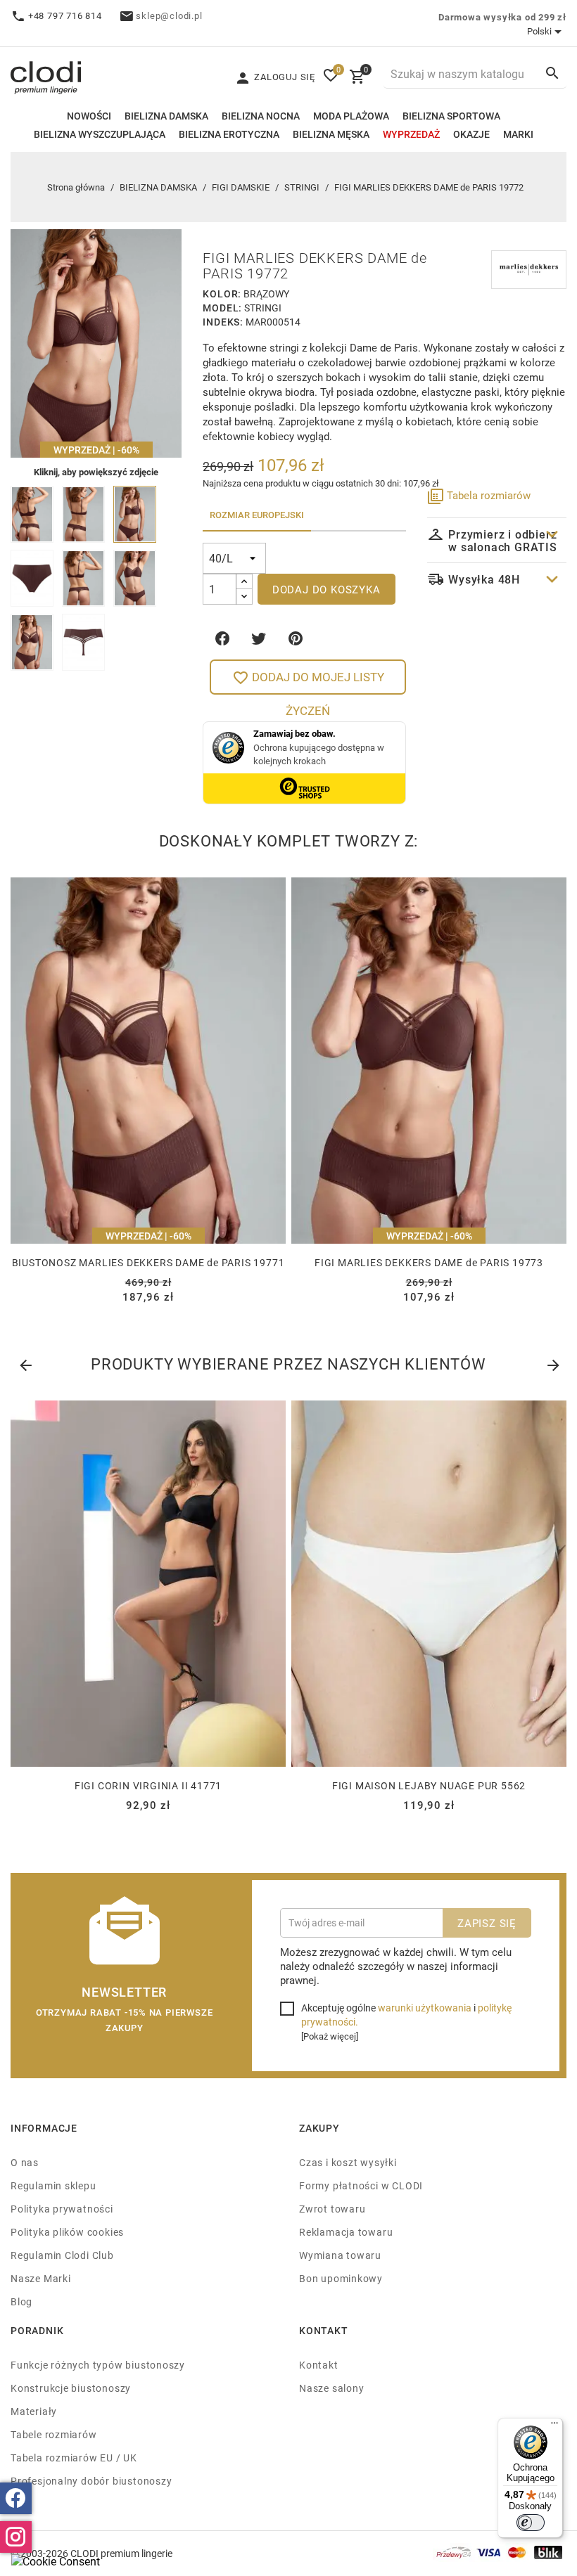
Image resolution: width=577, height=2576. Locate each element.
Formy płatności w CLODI (361, 2185)
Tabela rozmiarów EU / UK (74, 2458)
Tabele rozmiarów (54, 2434)
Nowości (89, 116)
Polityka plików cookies (67, 2232)
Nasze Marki (41, 2278)
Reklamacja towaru (346, 2232)
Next (552, 1363)
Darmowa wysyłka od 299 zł (502, 17)
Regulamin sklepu (53, 2185)
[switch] (531, 2523)
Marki (518, 134)
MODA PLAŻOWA (351, 116)
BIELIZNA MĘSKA (331, 134)
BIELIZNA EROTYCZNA (229, 134)
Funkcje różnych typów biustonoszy (98, 2365)
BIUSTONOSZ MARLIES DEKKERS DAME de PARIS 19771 (148, 1262)
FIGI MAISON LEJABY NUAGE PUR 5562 (429, 1785)
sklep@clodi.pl (169, 15)
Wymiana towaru (340, 2255)
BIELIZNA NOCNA (261, 116)
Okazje (471, 134)
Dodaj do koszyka (326, 589)
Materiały (34, 2411)
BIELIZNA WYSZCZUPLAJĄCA (100, 134)
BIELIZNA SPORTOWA (451, 116)
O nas (25, 2162)
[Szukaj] (552, 73)
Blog (21, 2301)
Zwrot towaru (332, 2209)
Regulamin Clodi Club (62, 2255)
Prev (25, 1363)
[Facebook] (16, 2498)
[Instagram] (16, 2537)
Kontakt (319, 2365)
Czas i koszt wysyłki (348, 2162)
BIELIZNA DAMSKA (166, 116)
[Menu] (554, 2426)
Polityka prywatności (62, 2209)
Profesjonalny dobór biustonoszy (91, 2481)
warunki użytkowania (425, 2008)
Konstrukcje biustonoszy (71, 2388)
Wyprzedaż (411, 134)
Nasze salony (331, 2388)
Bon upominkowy (341, 2278)
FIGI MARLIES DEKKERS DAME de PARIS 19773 (429, 1262)
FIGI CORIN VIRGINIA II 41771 (148, 1785)
